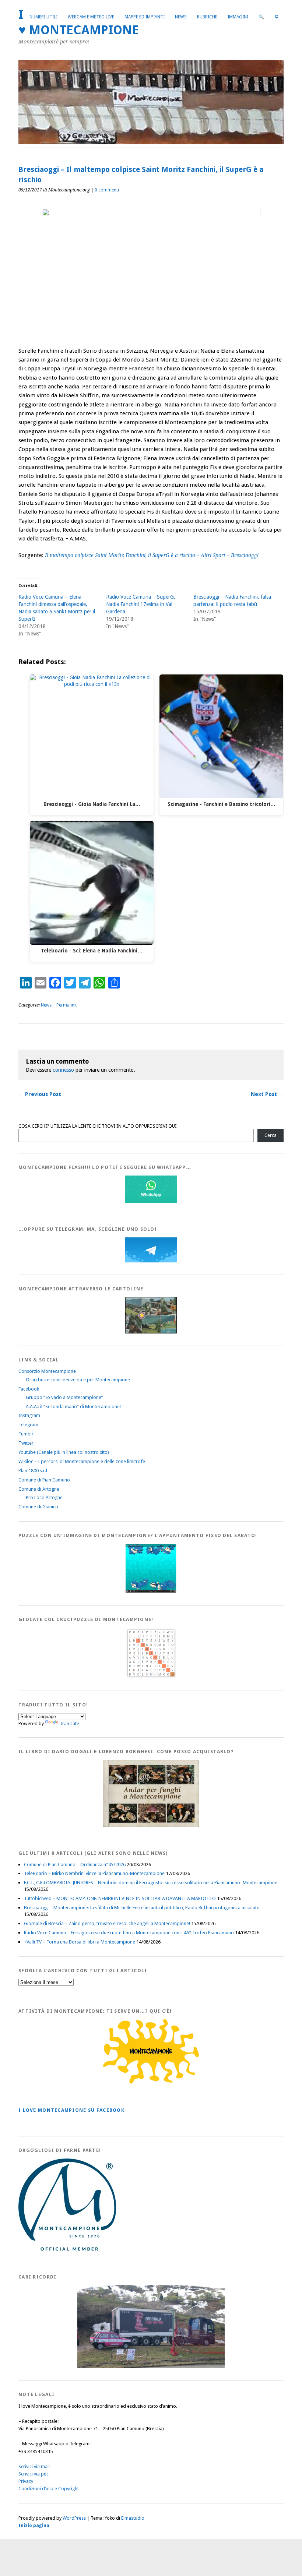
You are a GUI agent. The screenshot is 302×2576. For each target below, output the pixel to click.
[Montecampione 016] (151, 2366)
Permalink (66, 1005)
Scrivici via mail (34, 2466)
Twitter (26, 1443)
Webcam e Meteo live (91, 17)
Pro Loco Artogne (44, 1497)
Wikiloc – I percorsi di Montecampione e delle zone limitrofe (82, 1461)
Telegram (28, 1425)
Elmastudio (133, 2518)
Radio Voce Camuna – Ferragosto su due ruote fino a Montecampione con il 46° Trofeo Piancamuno (129, 1933)
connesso (63, 1070)
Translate (69, 1724)
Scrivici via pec (34, 2474)
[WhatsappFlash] (151, 1201)
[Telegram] (151, 1261)
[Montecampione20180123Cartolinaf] (151, 1332)
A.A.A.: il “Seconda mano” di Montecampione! (73, 1407)
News (181, 17)
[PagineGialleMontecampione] (151, 2082)
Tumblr (26, 1434)
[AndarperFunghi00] (151, 1825)
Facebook (29, 1389)
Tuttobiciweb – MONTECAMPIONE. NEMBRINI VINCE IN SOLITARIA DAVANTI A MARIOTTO (120, 1898)
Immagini (238, 17)
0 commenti (107, 190)
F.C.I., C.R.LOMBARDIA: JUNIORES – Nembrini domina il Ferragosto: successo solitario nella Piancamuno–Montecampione (151, 1883)
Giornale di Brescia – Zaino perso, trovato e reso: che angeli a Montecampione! (107, 1923)
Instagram (29, 1415)
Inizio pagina (34, 2525)
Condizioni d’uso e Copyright (49, 2489)
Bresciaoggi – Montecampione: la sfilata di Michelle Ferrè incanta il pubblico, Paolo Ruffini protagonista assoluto (142, 1908)
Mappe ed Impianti (145, 17)
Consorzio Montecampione (47, 1371)
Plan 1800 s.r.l (33, 1471)
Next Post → (267, 1094)
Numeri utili (43, 17)
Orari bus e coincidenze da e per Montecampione (78, 1380)
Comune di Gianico (38, 1507)
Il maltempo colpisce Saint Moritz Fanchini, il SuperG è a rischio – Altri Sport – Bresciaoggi (152, 555)
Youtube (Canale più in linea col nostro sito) (64, 1452)
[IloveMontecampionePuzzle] (151, 1591)
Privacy (26, 2481)
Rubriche (207, 17)
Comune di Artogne (39, 1489)
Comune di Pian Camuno (44, 1480)
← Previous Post (40, 1094)
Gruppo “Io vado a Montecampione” (64, 1397)
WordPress (74, 2518)
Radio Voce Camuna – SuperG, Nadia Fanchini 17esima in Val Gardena (141, 604)
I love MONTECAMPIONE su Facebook (71, 2110)
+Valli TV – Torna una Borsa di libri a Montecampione (80, 1942)
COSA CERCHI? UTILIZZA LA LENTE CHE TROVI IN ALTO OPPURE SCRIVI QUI (98, 1126)
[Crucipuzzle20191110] (151, 1677)
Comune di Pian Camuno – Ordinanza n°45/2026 (75, 1865)
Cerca (271, 1135)
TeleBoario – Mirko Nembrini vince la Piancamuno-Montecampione (94, 1873)
